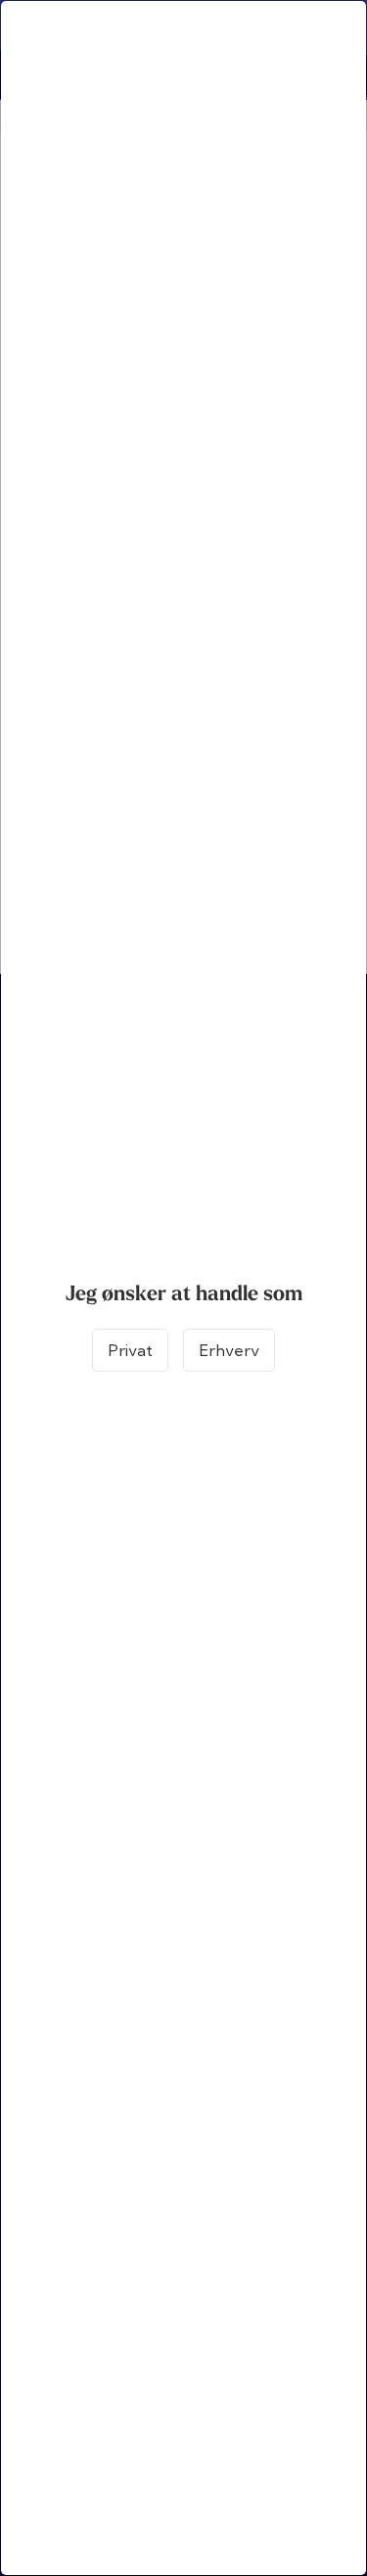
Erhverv (229, 1350)
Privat (130, 1350)
